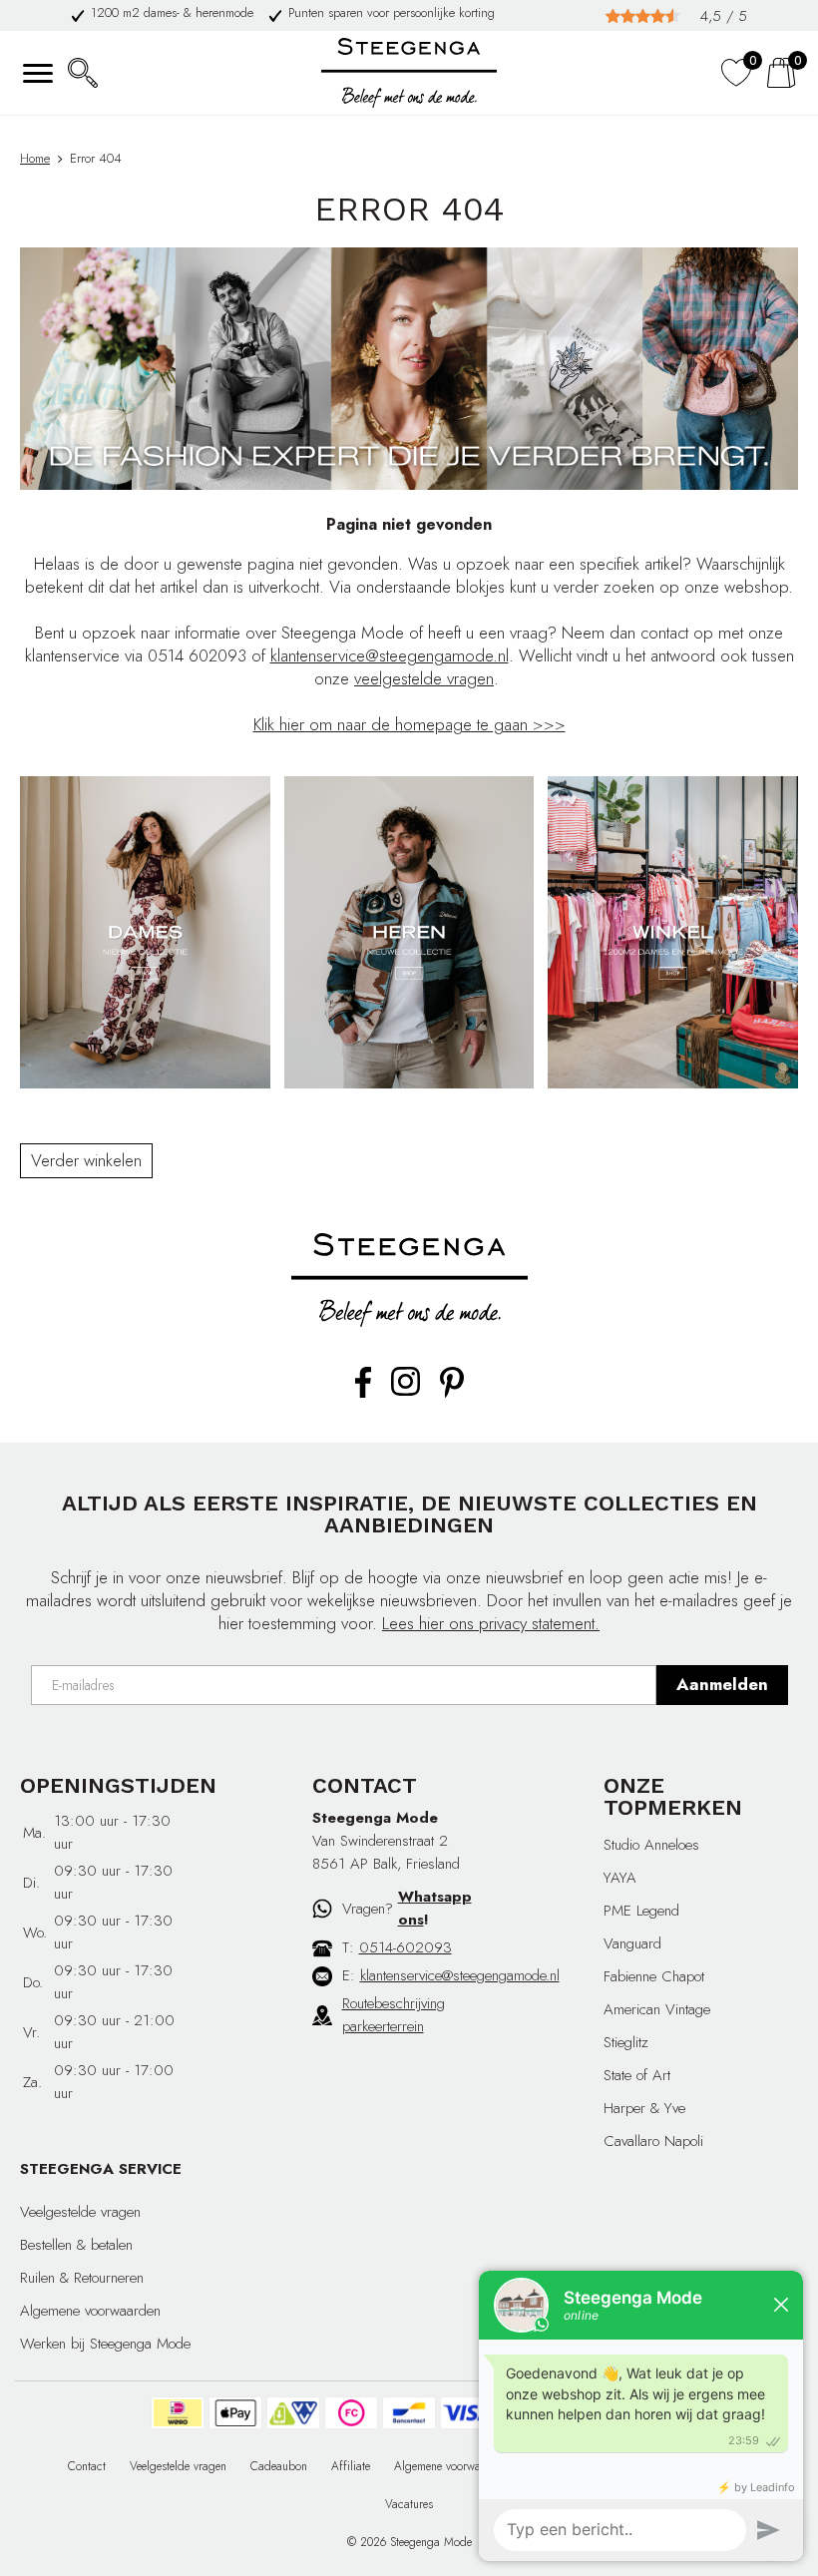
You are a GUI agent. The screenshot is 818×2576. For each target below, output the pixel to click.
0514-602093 (406, 1947)
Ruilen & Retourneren (82, 2278)
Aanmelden (722, 1684)
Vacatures (409, 2504)
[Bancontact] (409, 2413)
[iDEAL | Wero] (178, 2413)
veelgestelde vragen (424, 678)
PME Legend (641, 1911)
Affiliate (351, 2466)
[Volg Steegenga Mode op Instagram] (406, 1392)
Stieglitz (626, 2042)
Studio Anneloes (651, 1845)
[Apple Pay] (235, 2413)
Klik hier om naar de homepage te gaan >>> (409, 724)
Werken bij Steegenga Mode (105, 2344)
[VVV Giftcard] (293, 2413)
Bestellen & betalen (76, 2245)
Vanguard (632, 1943)
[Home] (409, 73)
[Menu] (37, 73)
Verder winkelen (86, 1160)
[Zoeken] (82, 73)
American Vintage (657, 2009)
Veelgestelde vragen (80, 2212)
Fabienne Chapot (654, 1976)
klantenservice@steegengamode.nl (390, 655)
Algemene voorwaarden (90, 2311)
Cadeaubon (279, 2466)
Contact (87, 2466)
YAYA (620, 1878)
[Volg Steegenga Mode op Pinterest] (452, 1394)
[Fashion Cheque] (351, 2413)
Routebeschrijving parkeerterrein (394, 2015)
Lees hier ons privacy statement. (491, 1623)
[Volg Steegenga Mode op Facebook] (363, 1394)
